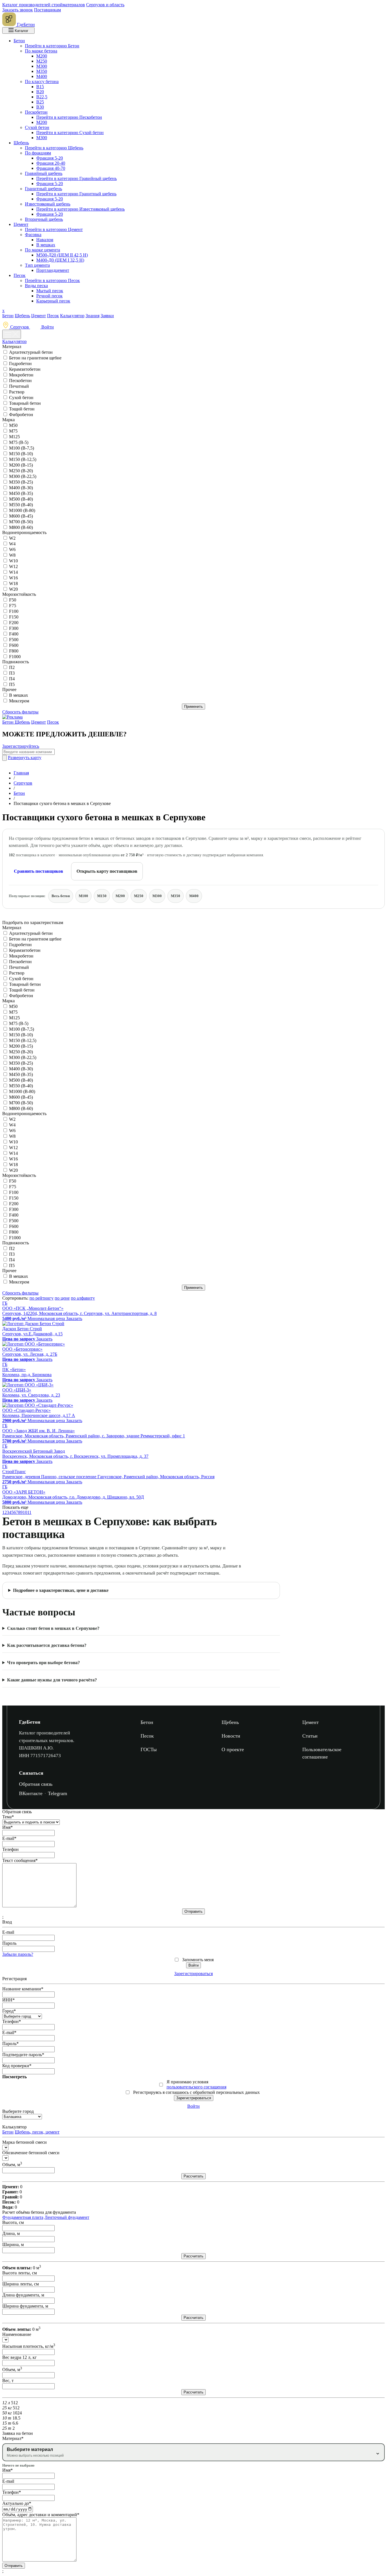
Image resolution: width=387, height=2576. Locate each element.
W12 (13, 566)
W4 (12, 544)
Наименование (17, 2334)
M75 (13, 431)
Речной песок (49, 296)
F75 (13, 606)
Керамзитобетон (25, 369)
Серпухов (20, 327)
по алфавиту (83, 1298)
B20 (40, 92)
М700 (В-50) (21, 522)
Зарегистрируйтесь (21, 746)
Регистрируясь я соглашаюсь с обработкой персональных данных (196, 2092)
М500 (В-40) (21, 499)
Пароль (9, 1943)
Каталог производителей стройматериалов (44, 5)
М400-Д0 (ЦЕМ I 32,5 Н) (60, 260)
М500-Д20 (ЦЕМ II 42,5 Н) (62, 255)
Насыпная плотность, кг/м (29, 2346)
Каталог (21, 31)
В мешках (46, 245)
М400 (42, 76)
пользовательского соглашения (196, 2087)
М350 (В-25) (21, 482)
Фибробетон (21, 415)
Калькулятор (72, 316)
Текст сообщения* (20, 1860)
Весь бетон (61, 896)
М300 (42, 66)
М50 (13, 425)
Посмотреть (14, 2077)
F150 (14, 617)
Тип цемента (37, 265)
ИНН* (8, 2000)
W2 (12, 538)
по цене (62, 1298)
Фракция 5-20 (50, 158)
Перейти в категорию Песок (52, 280)
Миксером (19, 701)
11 (29, 1512)
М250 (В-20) (21, 471)
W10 (13, 561)
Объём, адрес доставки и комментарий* (41, 2515)
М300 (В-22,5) (23, 476)
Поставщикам (47, 10)
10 (25, 1512)
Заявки (107, 316)
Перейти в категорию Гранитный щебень (76, 194)
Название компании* (23, 1989)
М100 (83, 896)
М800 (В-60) (21, 527)
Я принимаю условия (196, 2084)
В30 (40, 107)
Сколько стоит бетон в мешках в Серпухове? (53, 1628)
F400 (14, 634)
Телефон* (12, 2021)
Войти (47, 327)
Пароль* (10, 2044)
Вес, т (8, 2381)
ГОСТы (149, 1749)
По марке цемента (42, 250)
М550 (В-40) (21, 505)
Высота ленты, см (20, 2273)
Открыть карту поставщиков (107, 871)
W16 (13, 578)
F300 (14, 628)
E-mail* (9, 1838)
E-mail (8, 1932)
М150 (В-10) (21, 454)
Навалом (45, 240)
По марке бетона (41, 51)
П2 (12, 667)
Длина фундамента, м (23, 2295)
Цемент (21, 224)
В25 (40, 102)
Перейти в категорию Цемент (54, 229)
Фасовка (33, 235)
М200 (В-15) (21, 465)
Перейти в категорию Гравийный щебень (76, 178)
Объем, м (12, 2165)
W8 (12, 555)
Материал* (13, 2438)
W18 (13, 583)
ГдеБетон (30, 1722)
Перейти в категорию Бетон (52, 46)
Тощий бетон (22, 409)
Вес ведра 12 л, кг (20, 2357)
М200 (42, 56)
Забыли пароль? (18, 1954)
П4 (12, 679)
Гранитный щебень (43, 189)
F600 (14, 645)
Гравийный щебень (44, 173)
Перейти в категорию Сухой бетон (70, 133)
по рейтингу (42, 1298)
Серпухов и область (105, 5)
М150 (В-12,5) (23, 459)
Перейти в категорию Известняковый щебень (80, 209)
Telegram (58, 1793)
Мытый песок (50, 291)
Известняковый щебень (48, 204)
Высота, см (13, 2222)
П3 (12, 673)
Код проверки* (17, 2066)
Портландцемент (53, 270)
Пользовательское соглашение (322, 1753)
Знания (93, 316)
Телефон (10, 1849)
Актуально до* (17, 2503)
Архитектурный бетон (31, 352)
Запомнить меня (198, 1960)
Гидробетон (20, 364)
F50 (13, 600)
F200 (14, 623)
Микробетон (21, 375)
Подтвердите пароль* (23, 2055)
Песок (20, 275)
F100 (14, 611)
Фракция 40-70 (51, 168)
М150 (102, 896)
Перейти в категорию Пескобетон (69, 117)
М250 (42, 61)
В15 (40, 87)
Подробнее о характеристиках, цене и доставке (61, 1590)
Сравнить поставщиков (39, 871)
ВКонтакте (31, 1793)
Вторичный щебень (44, 219)
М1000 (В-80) (22, 510)
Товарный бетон (25, 403)
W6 (12, 549)
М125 (14, 437)
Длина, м (11, 2233)
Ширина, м (13, 2245)
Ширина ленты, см (21, 2284)
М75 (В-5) (19, 442)
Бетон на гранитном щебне (35, 358)
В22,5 (42, 97)
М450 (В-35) (21, 493)
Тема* (8, 1817)
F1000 (15, 657)
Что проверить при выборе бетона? (43, 1663)
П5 (12, 684)
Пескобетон (36, 112)
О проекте (233, 1749)
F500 (14, 640)
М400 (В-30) (21, 488)
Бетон (19, 41)
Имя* (8, 1827)
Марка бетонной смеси (25, 2142)
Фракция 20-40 (51, 163)
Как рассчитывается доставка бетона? (47, 1645)
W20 (13, 589)
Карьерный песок (53, 301)
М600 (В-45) (21, 516)
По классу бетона (42, 81)
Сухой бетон (37, 127)
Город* (9, 2011)
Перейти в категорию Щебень (54, 148)
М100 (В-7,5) (22, 448)
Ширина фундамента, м (25, 2306)
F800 (14, 651)
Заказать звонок (18, 10)
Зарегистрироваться (193, 1974)
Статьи (310, 1736)
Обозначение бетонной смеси (31, 2153)
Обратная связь (36, 1784)
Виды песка (36, 286)
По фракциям (38, 153)
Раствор (17, 392)
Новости (231, 1736)
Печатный (19, 386)
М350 (42, 71)
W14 (13, 572)
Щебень (21, 143)
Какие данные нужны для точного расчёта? (52, 1680)
